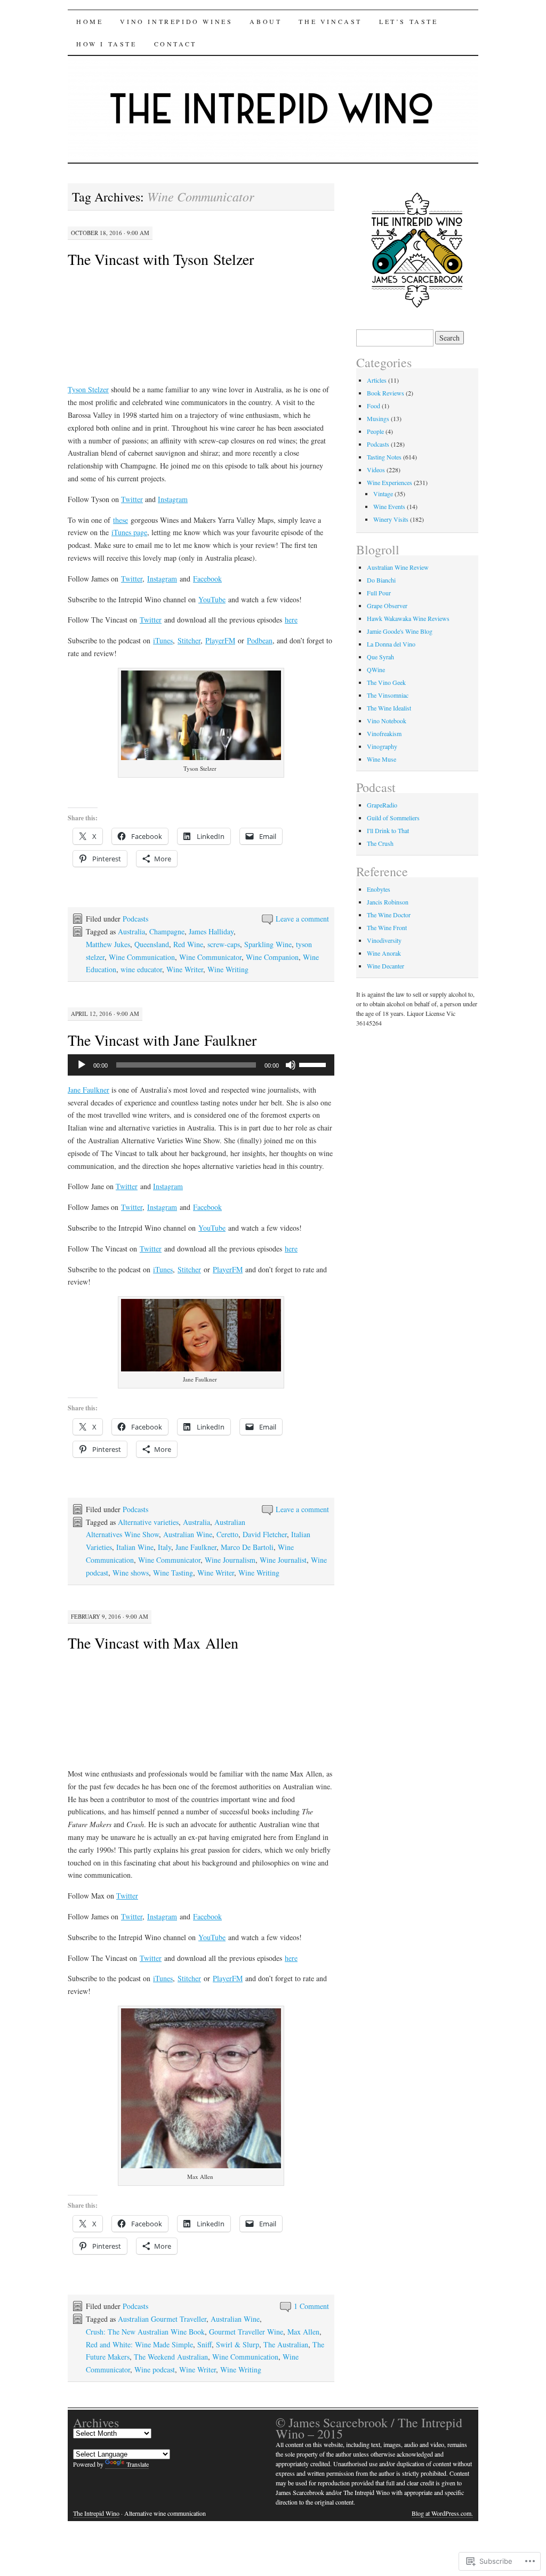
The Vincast (330, 21)
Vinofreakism (384, 733)
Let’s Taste (409, 21)
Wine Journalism (230, 1560)
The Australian (286, 2344)
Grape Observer (387, 605)
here (291, 620)
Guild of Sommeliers (393, 818)
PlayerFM (220, 640)
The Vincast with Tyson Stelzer (161, 259)
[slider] (314, 1064)
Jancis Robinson (388, 902)
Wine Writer (185, 969)
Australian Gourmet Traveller (162, 2319)
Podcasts (135, 919)
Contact (175, 44)
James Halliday (211, 931)
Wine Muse (382, 759)
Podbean (260, 640)
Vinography (382, 746)
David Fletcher (265, 1534)
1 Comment (311, 2306)
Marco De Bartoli (247, 1547)
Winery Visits (391, 519)
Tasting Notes (384, 457)
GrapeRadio (382, 805)
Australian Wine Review (398, 567)
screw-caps (224, 944)
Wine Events (389, 506)
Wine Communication (142, 957)
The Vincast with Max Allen (153, 1643)
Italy (164, 1547)
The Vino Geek (386, 682)
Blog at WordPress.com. (442, 2513)
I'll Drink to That (388, 830)
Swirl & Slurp (238, 2344)
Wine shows (131, 1573)
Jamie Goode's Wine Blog (400, 631)
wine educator (141, 969)
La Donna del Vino (391, 644)
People (375, 431)
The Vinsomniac (388, 695)
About (266, 21)
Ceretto (227, 1534)
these (121, 520)
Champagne (167, 931)
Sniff (204, 2344)
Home (90, 21)
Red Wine (188, 944)
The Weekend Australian (171, 2357)
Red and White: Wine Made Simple (139, 2344)
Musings (378, 418)
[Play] (82, 1065)
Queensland (152, 944)
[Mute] (291, 1065)
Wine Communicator (210, 957)
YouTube (212, 599)
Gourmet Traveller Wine (246, 2332)
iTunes (163, 640)
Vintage (383, 494)
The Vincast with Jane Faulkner (162, 1040)
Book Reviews (386, 393)
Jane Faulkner (89, 1090)
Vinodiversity (384, 940)
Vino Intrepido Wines (176, 21)
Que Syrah (380, 657)
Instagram (173, 499)
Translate (138, 2464)
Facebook (207, 579)
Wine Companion (272, 957)
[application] (201, 1065)
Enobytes (379, 889)
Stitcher (189, 640)
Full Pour (379, 593)
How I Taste (107, 44)
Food (374, 406)
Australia (131, 931)
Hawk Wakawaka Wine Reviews (408, 618)
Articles (377, 380)
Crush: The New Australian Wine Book (145, 2332)
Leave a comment (302, 919)
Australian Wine (188, 1534)
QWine (376, 669)
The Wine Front (387, 927)
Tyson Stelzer (88, 389)
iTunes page (129, 532)
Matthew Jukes (108, 944)
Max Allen (303, 2332)
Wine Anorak (384, 953)
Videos (376, 470)
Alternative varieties (148, 1522)
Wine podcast (155, 2369)
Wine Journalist (283, 1560)
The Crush (380, 843)
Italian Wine (135, 1547)
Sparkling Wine (268, 944)
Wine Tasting (173, 1573)
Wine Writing (228, 969)
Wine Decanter (386, 966)
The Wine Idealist (389, 708)
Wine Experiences (390, 482)
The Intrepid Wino (96, 2513)
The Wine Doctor (389, 915)
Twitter (132, 499)
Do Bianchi (381, 580)
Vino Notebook (387, 721)
